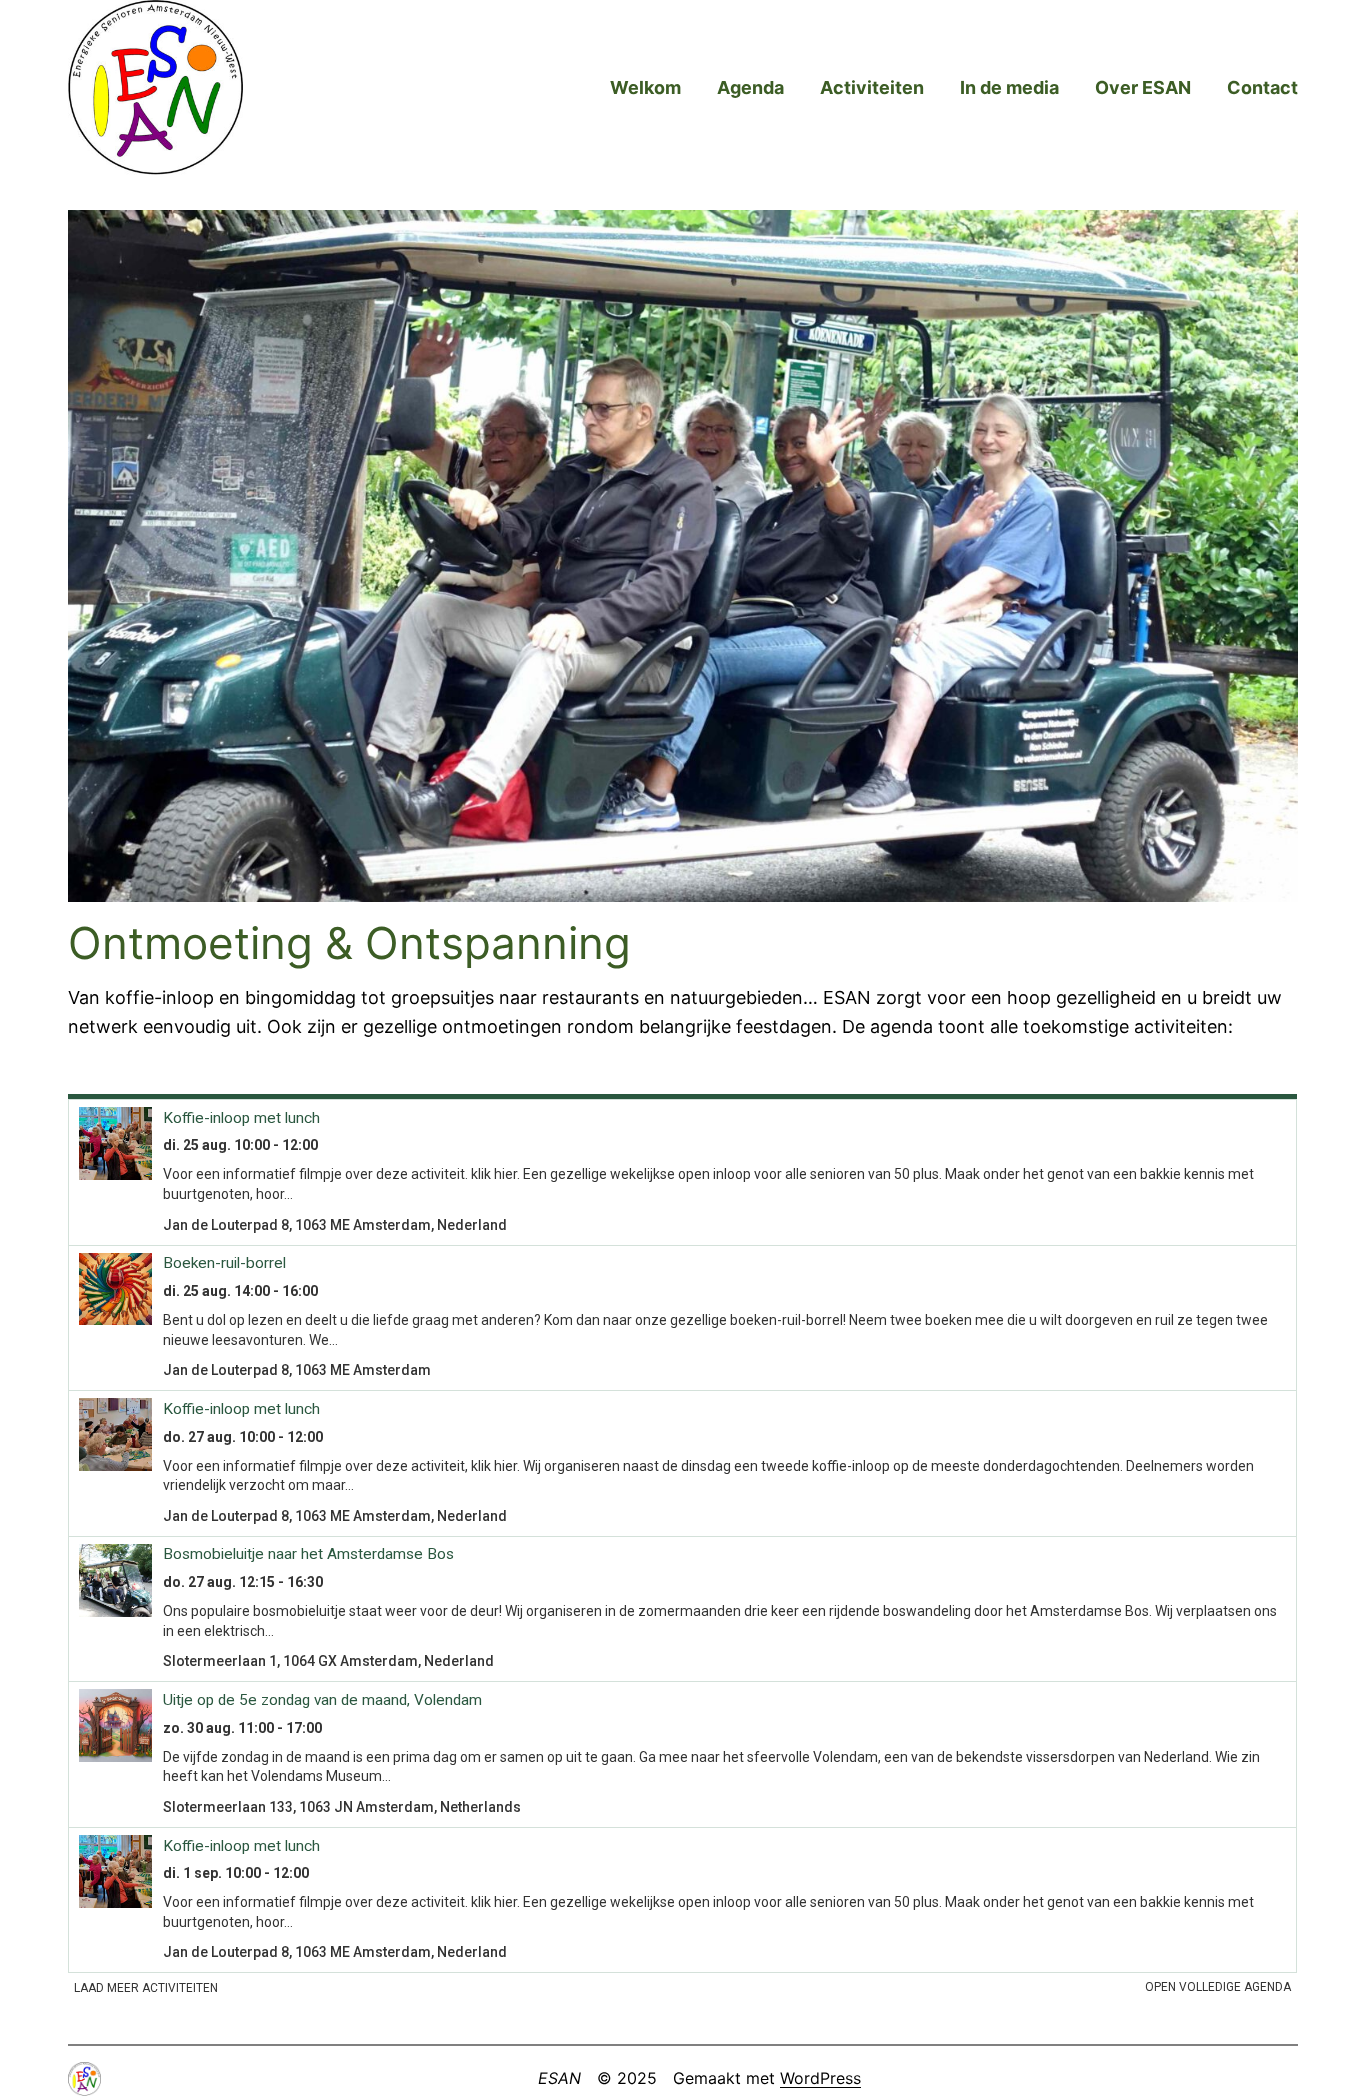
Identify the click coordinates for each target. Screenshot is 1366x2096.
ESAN (559, 2078)
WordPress (820, 2078)
